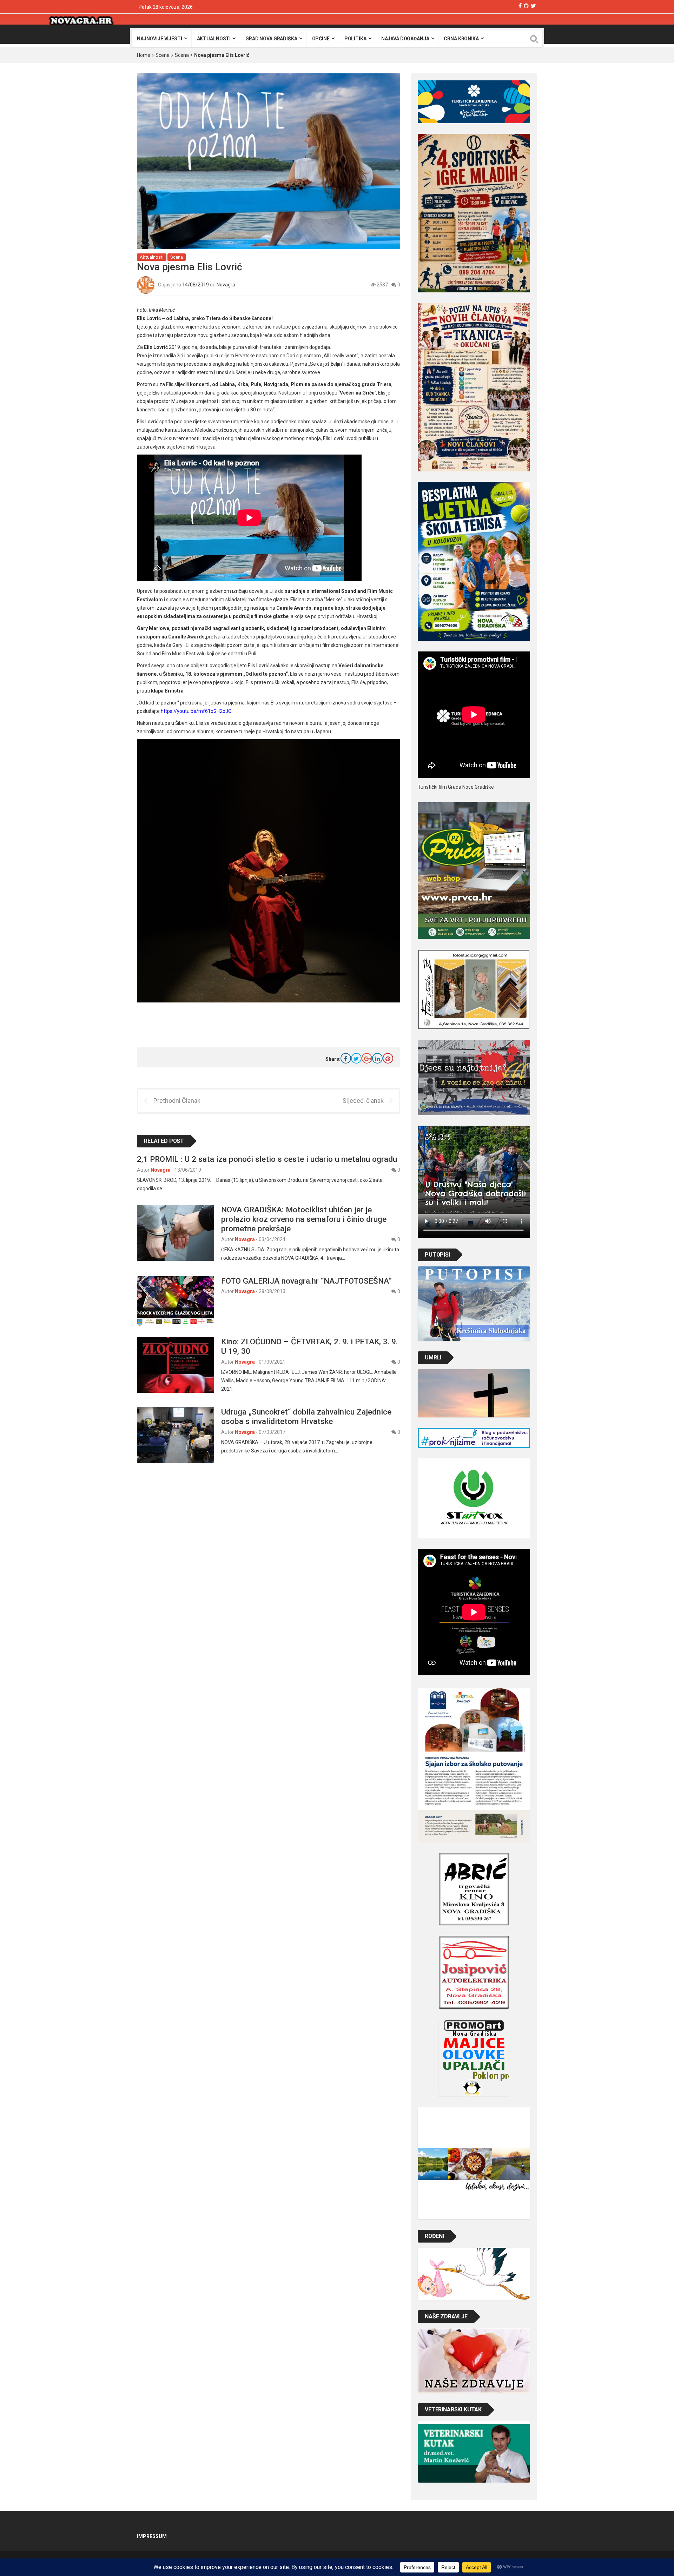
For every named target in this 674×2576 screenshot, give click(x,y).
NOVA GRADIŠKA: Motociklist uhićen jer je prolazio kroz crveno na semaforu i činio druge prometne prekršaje (304, 1219)
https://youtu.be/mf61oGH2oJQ (196, 711)
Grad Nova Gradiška (271, 39)
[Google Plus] (367, 1058)
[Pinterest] (388, 1058)
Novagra (226, 285)
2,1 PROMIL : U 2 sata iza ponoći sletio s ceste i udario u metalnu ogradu (267, 1159)
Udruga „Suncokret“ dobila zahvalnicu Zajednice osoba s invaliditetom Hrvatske (306, 1416)
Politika (355, 39)
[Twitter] (533, 6)
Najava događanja (405, 39)
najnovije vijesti (160, 39)
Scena (163, 55)
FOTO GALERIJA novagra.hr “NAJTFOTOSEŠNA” (306, 1281)
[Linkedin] (377, 1058)
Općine (321, 39)
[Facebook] (520, 6)
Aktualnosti (214, 39)
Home (144, 55)
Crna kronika (461, 39)
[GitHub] (526, 6)
